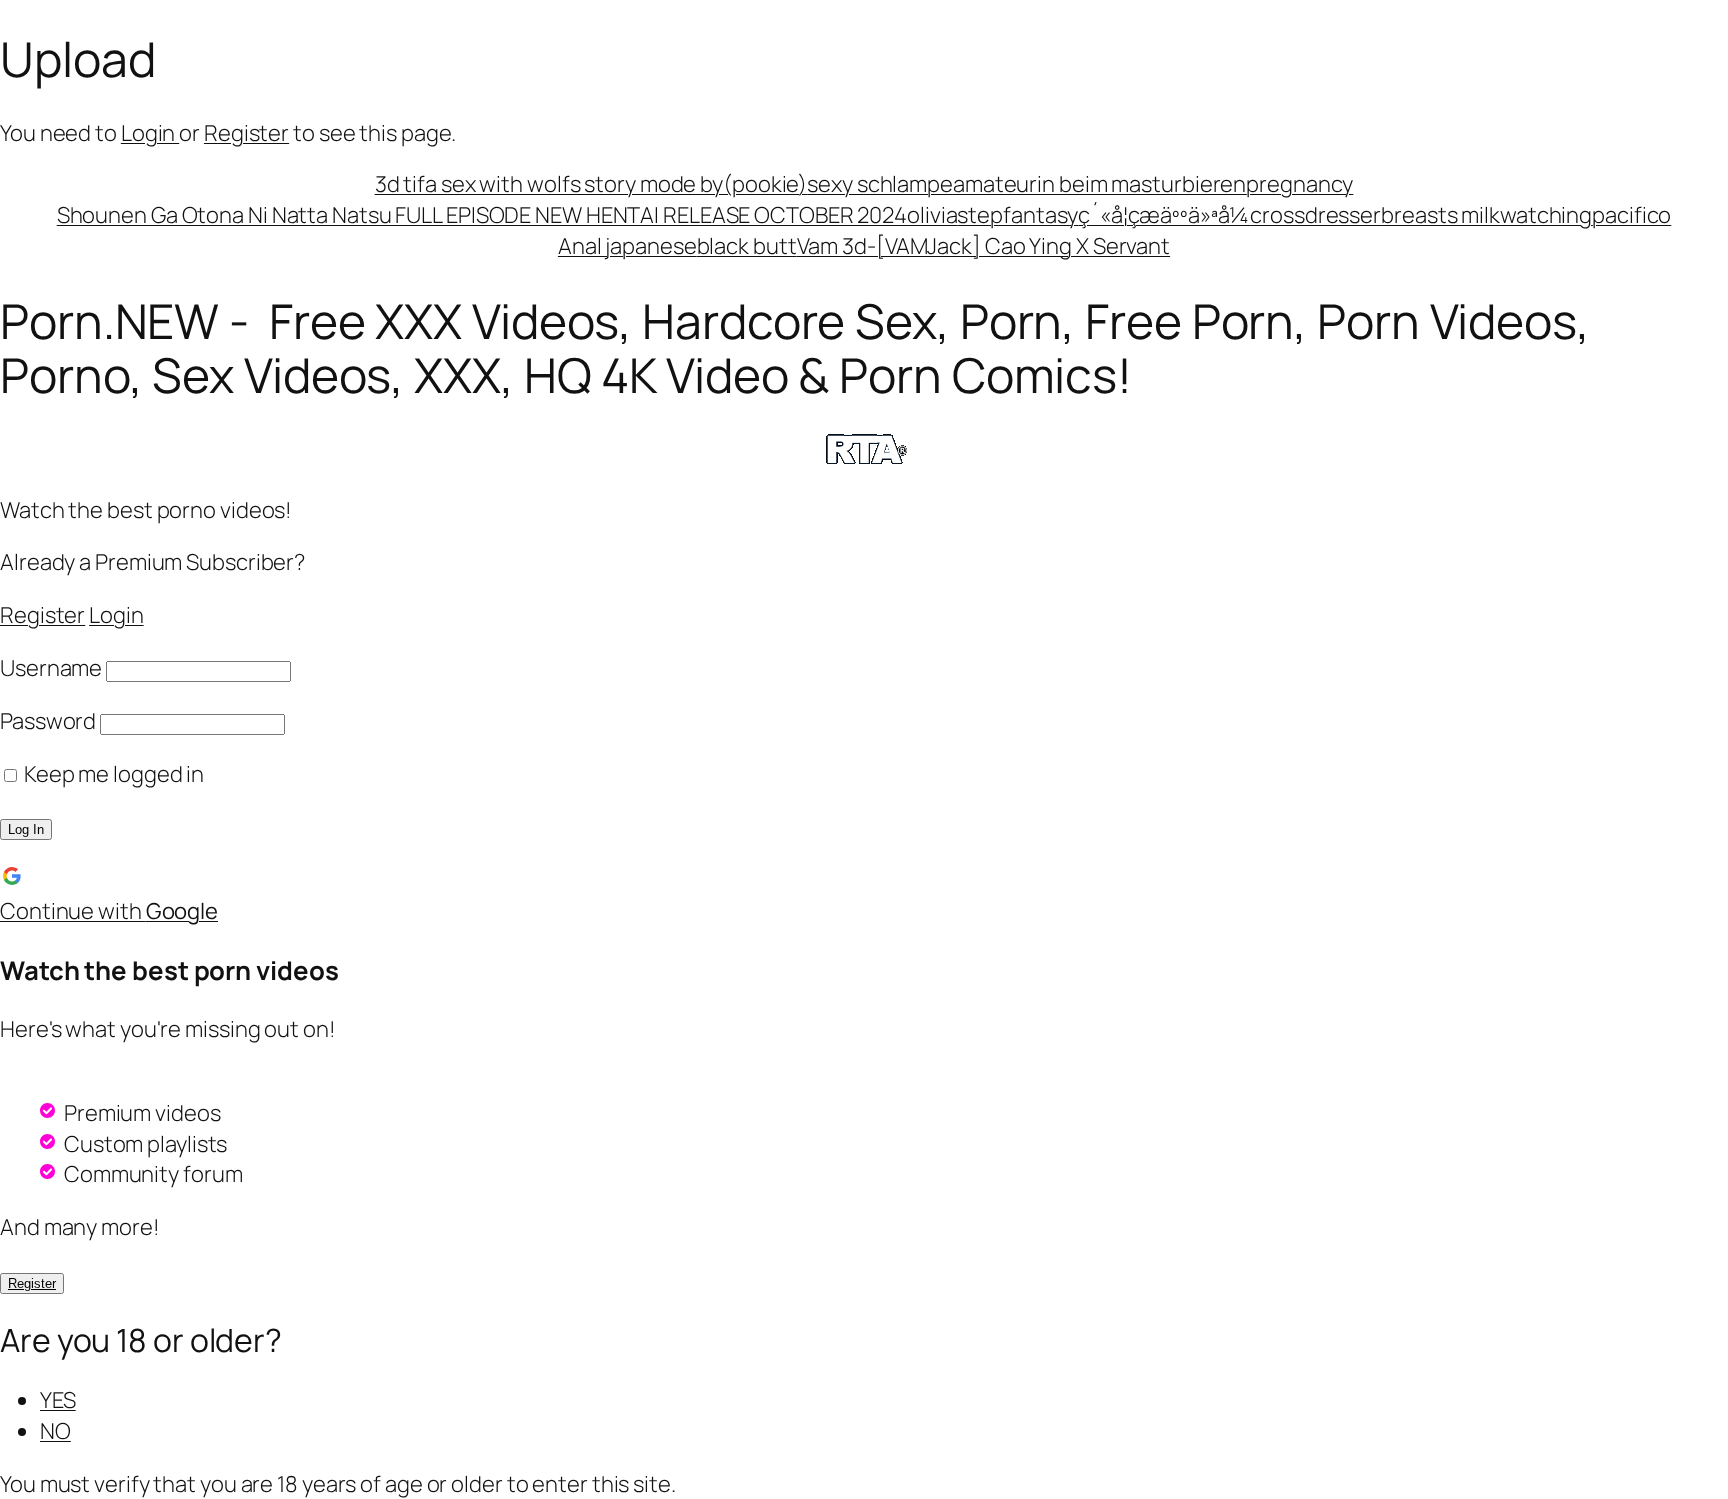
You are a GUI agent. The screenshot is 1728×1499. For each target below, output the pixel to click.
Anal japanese (627, 246)
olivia (932, 215)
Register (246, 133)
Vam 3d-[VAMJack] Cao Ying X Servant (984, 246)
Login (150, 133)
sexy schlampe (880, 184)
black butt (747, 246)
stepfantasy (1017, 215)
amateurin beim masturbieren (1099, 184)
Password (48, 721)
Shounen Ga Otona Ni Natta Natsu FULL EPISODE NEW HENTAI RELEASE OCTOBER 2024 (482, 215)
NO (55, 1431)
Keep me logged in (112, 774)
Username (51, 668)
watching (1546, 215)
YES (58, 1400)
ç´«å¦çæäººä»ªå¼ (1164, 215)
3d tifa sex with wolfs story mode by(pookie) (591, 184)
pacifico (1631, 215)
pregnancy (1299, 184)
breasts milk (1440, 215)
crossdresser (1315, 215)
